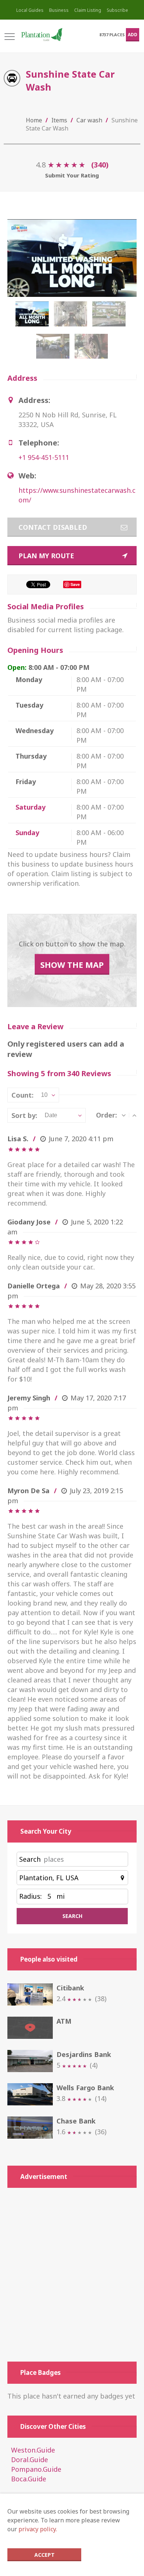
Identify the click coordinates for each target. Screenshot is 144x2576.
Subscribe (117, 10)
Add (133, 35)
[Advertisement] (72, 2275)
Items (59, 120)
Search (30, 1859)
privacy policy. (38, 2529)
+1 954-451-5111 (44, 457)
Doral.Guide (30, 2460)
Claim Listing (88, 10)
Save (75, 584)
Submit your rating (72, 175)
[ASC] (134, 1115)
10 (44, 1095)
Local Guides (30, 10)
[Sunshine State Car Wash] (34, 318)
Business (59, 10)
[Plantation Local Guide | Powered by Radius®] (41, 35)
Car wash (89, 120)
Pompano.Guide (36, 2469)
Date (51, 1115)
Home (34, 120)
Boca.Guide (29, 2479)
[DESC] (124, 1115)
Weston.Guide (33, 2450)
